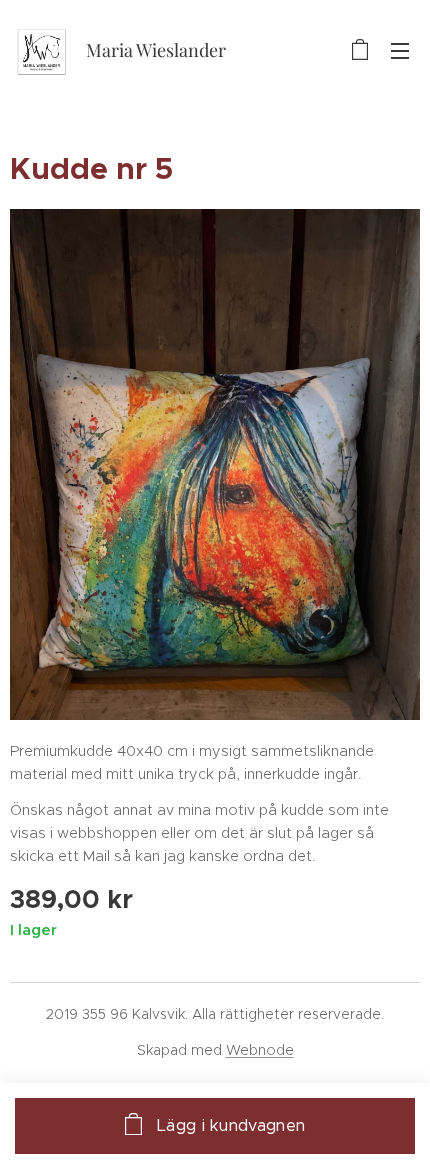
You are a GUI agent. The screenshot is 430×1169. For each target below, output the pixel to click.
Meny (400, 50)
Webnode (260, 1050)
